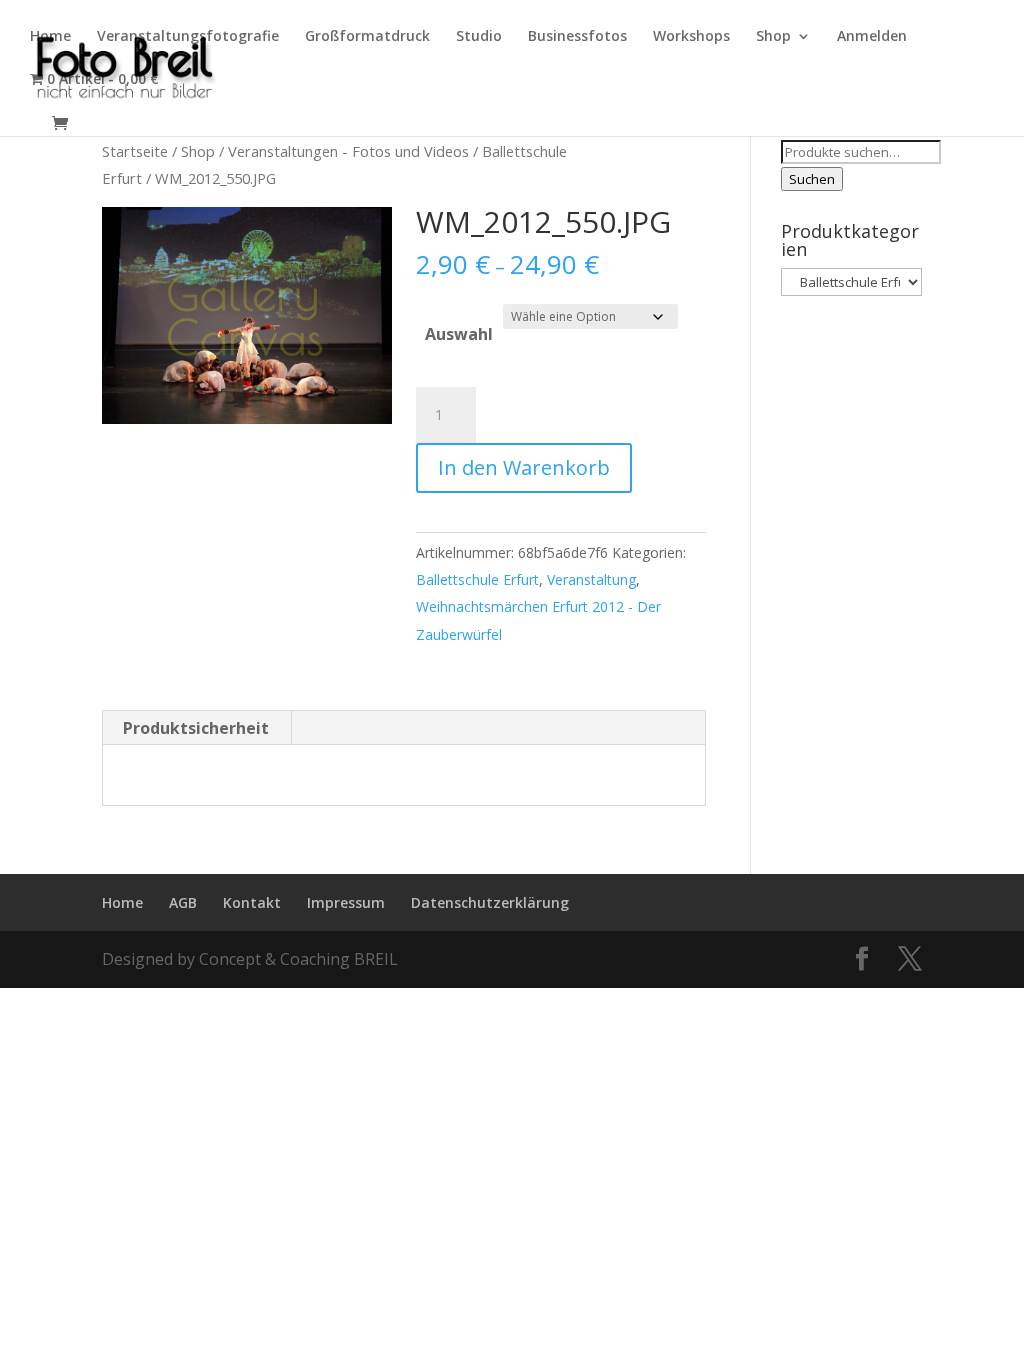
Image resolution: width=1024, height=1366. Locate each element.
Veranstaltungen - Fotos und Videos (348, 151)
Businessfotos (577, 37)
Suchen (812, 179)
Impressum (346, 902)
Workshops (691, 37)
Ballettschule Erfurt (477, 579)
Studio (479, 37)
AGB (183, 902)
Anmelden (872, 37)
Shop (773, 37)
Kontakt (252, 902)
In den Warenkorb (524, 467)
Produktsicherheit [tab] (196, 728)
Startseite (135, 151)
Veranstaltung (591, 579)
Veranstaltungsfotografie (188, 37)
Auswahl (459, 334)
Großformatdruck (367, 37)
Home (50, 37)
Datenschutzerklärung (490, 902)
